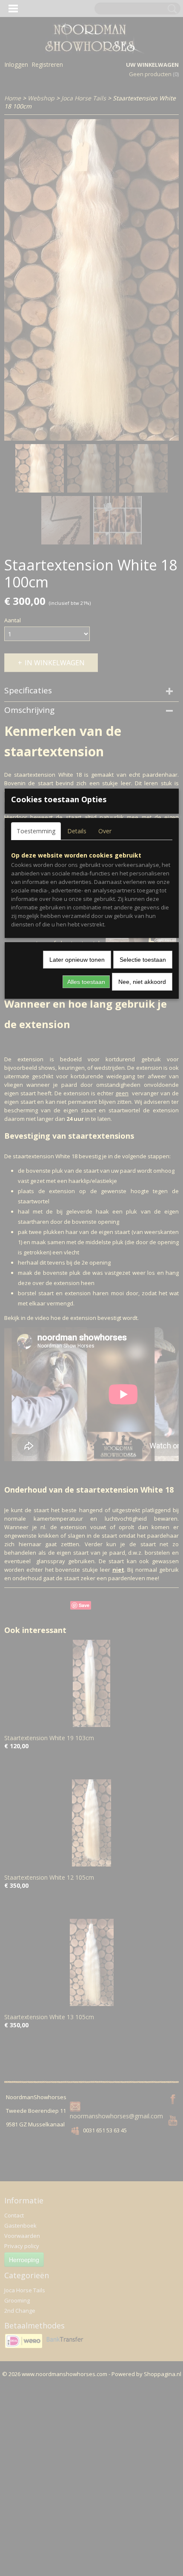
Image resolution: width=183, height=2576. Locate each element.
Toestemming (36, 831)
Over (105, 831)
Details (77, 831)
